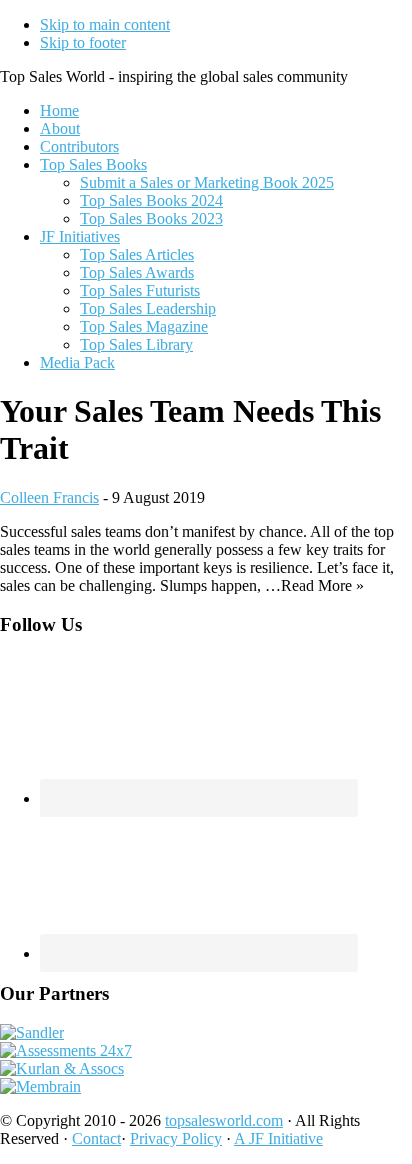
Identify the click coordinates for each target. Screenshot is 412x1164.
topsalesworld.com (224, 1120)
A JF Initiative (278, 1138)
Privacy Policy (176, 1138)
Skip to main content (105, 24)
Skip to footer (83, 42)
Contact (96, 1138)
